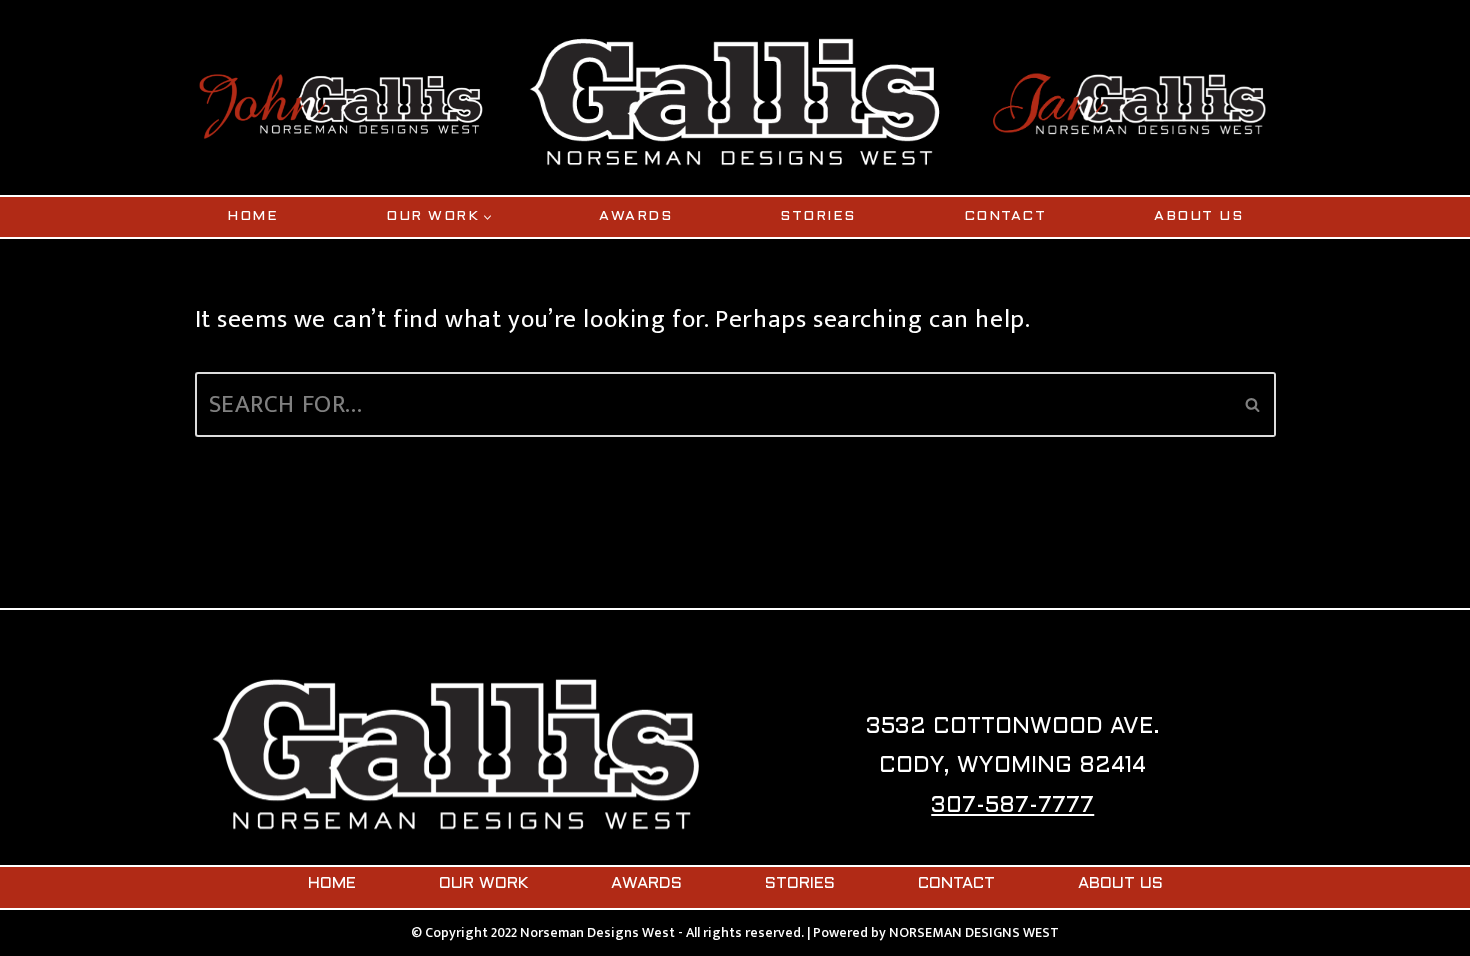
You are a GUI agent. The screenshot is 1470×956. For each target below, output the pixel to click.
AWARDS (635, 216)
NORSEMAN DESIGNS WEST (974, 932)
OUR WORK (483, 884)
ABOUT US (1198, 216)
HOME (252, 216)
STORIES (818, 216)
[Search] (1253, 404)
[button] (487, 217)
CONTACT (1005, 216)
